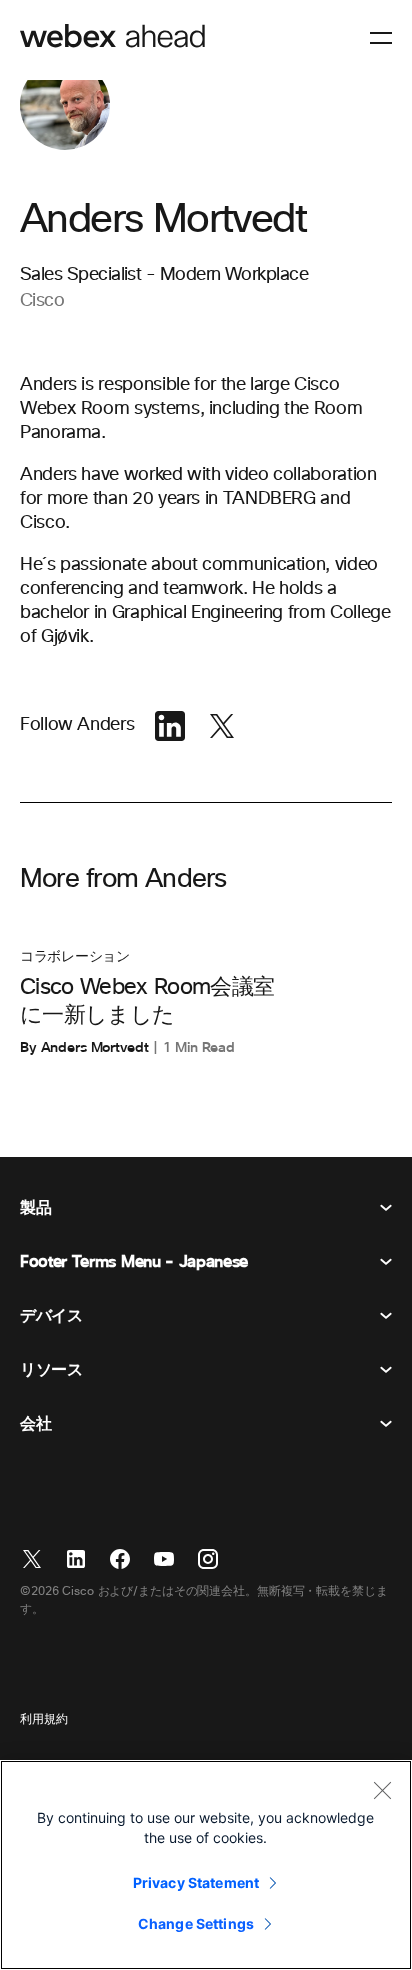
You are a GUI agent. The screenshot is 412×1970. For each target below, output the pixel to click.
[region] (206, 1865)
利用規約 (44, 1720)
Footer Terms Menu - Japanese (134, 1262)
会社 (35, 1424)
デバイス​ (51, 1316)
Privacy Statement (196, 1882)
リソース (51, 1370)
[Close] (382, 1790)
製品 (35, 1208)
